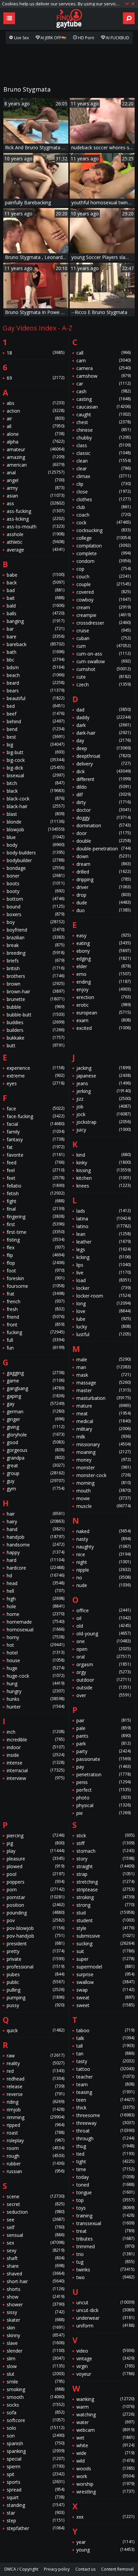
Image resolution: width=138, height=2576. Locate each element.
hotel (36, 1653)
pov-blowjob (36, 1928)
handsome (36, 1545)
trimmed (105, 2246)
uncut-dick (105, 2310)
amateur (36, 449)
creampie (103, 615)
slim (36, 2358)
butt (36, 1045)
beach (36, 675)
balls (36, 613)
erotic (103, 1005)
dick (103, 771)
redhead (36, 2079)
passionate (103, 1759)
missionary (103, 1444)
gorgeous (36, 1450)
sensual (36, 2235)
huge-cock (36, 1676)
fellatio (36, 1186)
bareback (36, 644)
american (36, 465)
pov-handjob (36, 1936)
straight (105, 1866)
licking (103, 1257)
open (103, 1649)
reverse (36, 2094)
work (105, 2476)
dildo (103, 787)
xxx (105, 2517)
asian (36, 496)
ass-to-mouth (36, 527)
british (36, 968)
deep (103, 748)
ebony (103, 951)
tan (105, 2054)
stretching (105, 1882)
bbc (36, 660)
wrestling (105, 2492)
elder (103, 966)
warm (105, 2407)
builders (36, 1030)
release (36, 2086)
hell (36, 1591)
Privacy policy (57, 2569)
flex (36, 1247)
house (36, 1660)
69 (36, 378)
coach (103, 515)
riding (36, 2102)
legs (103, 1249)
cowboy (103, 600)
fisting (36, 1240)
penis (103, 1782)
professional (36, 1967)
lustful (103, 1334)
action (36, 411)
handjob (36, 1537)
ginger (36, 1419)
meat (103, 1413)
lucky (103, 1327)
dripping (103, 879)
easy (103, 935)
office (103, 1610)
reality (36, 2063)
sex (36, 2243)
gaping (36, 1396)
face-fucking (36, 1116)
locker (103, 1288)
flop (36, 1263)
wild (105, 2461)
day (103, 741)
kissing (103, 1170)
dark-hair (103, 733)
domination (103, 825)
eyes (36, 1083)
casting (103, 399)
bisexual (36, 775)
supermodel (105, 1967)
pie (103, 1813)
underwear (105, 2318)
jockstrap (103, 1122)
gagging (36, 1373)
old (103, 1626)
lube (103, 1319)
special (36, 2459)
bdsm (36, 667)
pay (103, 1767)
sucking (105, 1943)
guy (36, 1481)
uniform (105, 2326)
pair (103, 1720)
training (105, 2216)
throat (105, 2131)
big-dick (36, 768)
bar (36, 629)
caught (103, 414)
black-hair (36, 806)
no (103, 1578)
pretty (36, 1951)
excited (103, 1028)
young (105, 2550)
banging (36, 621)
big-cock (36, 760)
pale (103, 1728)
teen (105, 2100)
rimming (36, 2117)
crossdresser (103, 623)
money (103, 1460)
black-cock (36, 799)
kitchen (103, 1178)
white (105, 2445)
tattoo (105, 2069)
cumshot (103, 669)
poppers (36, 1882)
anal (36, 472)
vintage (105, 2358)
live (103, 1273)
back (36, 583)
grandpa (36, 1458)
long (103, 1303)
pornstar (36, 1897)
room (36, 2148)
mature (103, 1406)
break (36, 945)
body (36, 845)
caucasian (103, 407)
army (36, 488)
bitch (36, 783)
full (36, 1340)
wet (105, 2438)
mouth (103, 1491)
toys (105, 2208)
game (36, 1381)
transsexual (105, 2223)
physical (103, 1805)
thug (105, 2146)
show (36, 2297)
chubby (103, 438)
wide (105, 2453)
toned (105, 2185)
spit (36, 2474)
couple (103, 584)
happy (36, 1552)
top (105, 2200)
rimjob (36, 2110)
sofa (36, 2412)
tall (105, 2046)
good (36, 1442)
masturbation (103, 1398)
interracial (36, 1770)
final (36, 1209)
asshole (36, 534)
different (103, 779)
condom (103, 561)
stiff (105, 1843)
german (36, 1411)
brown (36, 984)
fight (36, 1201)
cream (103, 607)
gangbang (36, 1388)
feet (36, 1178)
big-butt (36, 752)
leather (103, 1242)
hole (36, 1606)
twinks (105, 2270)
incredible (36, 1740)
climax (103, 476)
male (103, 1359)
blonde (36, 822)
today (105, 2177)
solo (36, 2428)
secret (36, 2204)
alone (36, 434)
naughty (103, 1547)
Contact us (85, 2569)
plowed (36, 1866)
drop (103, 895)
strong (105, 1905)
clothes (103, 499)
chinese (103, 430)
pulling (36, 1990)
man (103, 1367)
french (36, 1301)
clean (103, 461)
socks (36, 2405)
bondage (36, 868)
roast (36, 2133)
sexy (36, 2250)
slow (36, 2366)
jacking (103, 1068)
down (103, 856)
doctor (103, 810)
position (36, 1905)
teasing (105, 2092)
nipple (103, 1570)
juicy (103, 1130)
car (103, 384)
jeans (103, 1083)
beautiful (36, 698)
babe (36, 575)
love (103, 1311)
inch (36, 1732)
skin (36, 2328)
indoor (36, 1747)
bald (36, 606)
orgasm (103, 1664)
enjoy (103, 989)
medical (103, 1421)
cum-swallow (103, 661)
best (36, 737)
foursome (36, 1286)
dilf (103, 795)
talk (105, 2038)
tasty (105, 2061)
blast (36, 814)
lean (103, 1234)
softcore (36, 2420)
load (103, 1280)
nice (103, 1554)
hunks (36, 1699)
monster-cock (103, 1475)
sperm (36, 2466)
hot (36, 1645)
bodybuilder (36, 860)
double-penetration (103, 849)
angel (36, 480)
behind (36, 721)
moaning (103, 1452)
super (105, 1959)
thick (105, 2108)
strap (105, 1874)
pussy (36, 2005)
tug (105, 2262)
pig (36, 1843)
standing (36, 2505)
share (36, 2266)
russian (36, 2171)
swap (105, 1990)
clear (103, 468)
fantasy (36, 1139)
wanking (105, 2399)
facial (36, 1124)
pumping (36, 1997)
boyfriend (36, 930)
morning (103, 1483)
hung (36, 1684)
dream (103, 864)
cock (103, 522)
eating (103, 943)
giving (36, 1427)
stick (105, 1835)
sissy (36, 2312)
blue (36, 837)
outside (103, 1688)
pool (36, 1874)
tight (105, 2162)
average (36, 550)
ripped (36, 2125)
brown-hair (36, 991)
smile (36, 2382)
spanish (36, 2443)
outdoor (103, 1680)
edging (103, 959)
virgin (105, 2366)
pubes (36, 1974)
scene (36, 2196)
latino (103, 1226)
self (36, 2227)
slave (36, 2343)
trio (105, 2254)
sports (36, 2482)
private (36, 1959)
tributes (105, 2239)
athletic (36, 542)
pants (103, 1736)
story (105, 1859)
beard (36, 683)
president (36, 1943)
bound (36, 907)
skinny (36, 2335)
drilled (103, 872)
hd (36, 1575)
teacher (105, 2077)
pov (36, 1920)
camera (103, 368)
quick (36, 2030)
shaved (36, 2274)
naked (103, 1531)
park (103, 1744)
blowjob (36, 829)
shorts (36, 2289)
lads (103, 1211)
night (103, 1562)
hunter (36, 1707)
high (36, 1599)
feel (36, 1170)
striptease (105, 1889)
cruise (103, 630)
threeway (105, 2123)
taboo (105, 2030)
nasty (103, 1539)
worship (105, 2484)
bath (36, 652)
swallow (105, 1982)
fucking (36, 1332)
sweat (105, 1997)
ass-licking (36, 519)
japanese (103, 1076)
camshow (103, 376)
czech (103, 685)
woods (105, 2468)
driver (103, 887)
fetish (36, 1193)
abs (36, 403)
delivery (103, 764)
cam (103, 360)
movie (103, 1498)
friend (36, 1317)
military (103, 1429)
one (103, 1641)
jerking (103, 1091)
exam (103, 1020)
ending (103, 982)
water (105, 2422)
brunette (36, 999)
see (36, 2220)
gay (36, 1404)
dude (103, 903)
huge (36, 1668)
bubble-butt (36, 1015)
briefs (36, 961)
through (105, 2138)
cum (103, 646)
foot (36, 1271)
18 (36, 353)
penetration (103, 1774)
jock (103, 1114)
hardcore (36, 1568)
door (103, 833)
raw (36, 2056)
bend (36, 729)
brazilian (36, 937)
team (105, 2084)
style (105, 1928)
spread (36, 2490)
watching (105, 2414)
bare (36, 637)
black (36, 791)
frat (36, 1294)
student (105, 1920)
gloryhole (36, 1435)
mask (103, 1375)
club (103, 507)
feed (36, 1163)
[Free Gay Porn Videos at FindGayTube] (69, 18)
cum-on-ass (103, 654)
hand (36, 1529)
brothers (36, 976)
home (36, 1614)
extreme (36, 1076)
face (36, 1109)
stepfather (36, 2528)
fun (36, 1348)
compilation (103, 546)
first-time (36, 1232)
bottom (36, 899)
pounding (36, 1913)
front (36, 1325)
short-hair (36, 2281)
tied (105, 2154)
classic (103, 453)
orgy (103, 1672)
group (36, 1473)
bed (36, 706)
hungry (36, 1691)
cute (103, 677)
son (36, 2436)
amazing (36, 457)
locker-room (103, 1296)
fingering (36, 1217)
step (36, 2520)
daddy (103, 717)
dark (103, 725)
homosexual (36, 1629)
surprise (105, 1974)
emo (103, 974)
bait (36, 598)
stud (105, 1913)
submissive (105, 1936)
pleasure (36, 1859)
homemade (36, 1622)
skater (36, 2320)
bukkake (36, 1038)
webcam (105, 2430)
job (103, 1107)
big (36, 745)
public (36, 1982)
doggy (103, 818)
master (103, 1390)
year (105, 2542)
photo (103, 1798)
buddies (36, 1022)
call (103, 353)
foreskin (36, 1278)
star (36, 2513)
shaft (36, 2258)
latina (103, 1219)
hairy (36, 1521)
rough (36, 2156)
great (36, 1465)
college (103, 538)
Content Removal (117, 2569)
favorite (36, 1155)
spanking (36, 2451)
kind (103, 1155)
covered (103, 592)
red (36, 2071)
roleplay (36, 2140)
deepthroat (103, 756)
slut (36, 2374)
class (103, 445)
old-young (103, 1634)
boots (36, 883)
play (36, 1851)
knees (103, 1186)
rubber (36, 2164)
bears (36, 691)
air (36, 418)
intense (36, 1763)
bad (36, 590)
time (105, 2169)
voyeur (105, 2374)
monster (103, 1467)
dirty (103, 802)
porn (36, 1889)
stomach (105, 1851)
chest (103, 422)
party (103, 1751)
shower (36, 2304)
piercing (36, 1835)
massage (103, 1383)
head (36, 1583)
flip (36, 1255)
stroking (105, 1897)
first (36, 1224)
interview (36, 1778)
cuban (103, 638)
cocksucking (103, 530)
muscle (103, 1506)
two (105, 2277)
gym (36, 1489)
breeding (36, 953)
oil (103, 1618)
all (36, 426)
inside (36, 1755)
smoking (36, 2389)
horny (36, 1637)
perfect (103, 1790)
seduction (36, 2212)
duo (103, 910)
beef (36, 714)
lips (103, 1265)
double (103, 841)
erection (103, 997)
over (103, 1695)
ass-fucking (36, 511)
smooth (36, 2397)
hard (36, 1560)
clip (103, 484)
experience (36, 1068)
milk (103, 1437)
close (103, 492)
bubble (36, 1007)
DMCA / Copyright (21, 2569)
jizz (103, 1099)
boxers (36, 914)
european (103, 1013)
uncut (105, 2302)
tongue (105, 2192)
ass (36, 503)
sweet (105, 2005)
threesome (105, 2115)
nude (103, 1585)
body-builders (36, 853)
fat (36, 1147)
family (36, 1132)
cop (103, 569)
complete (103, 553)
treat (105, 2231)
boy (36, 922)
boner (36, 876)
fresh (36, 1309)
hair (36, 1514)
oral (103, 1657)
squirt (36, 2497)
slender (36, 2351)
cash (103, 391)
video (105, 2351)
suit (105, 1951)
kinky (103, 1163)
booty (36, 891)
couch (103, 576)
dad (103, 710)
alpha (36, 442)
